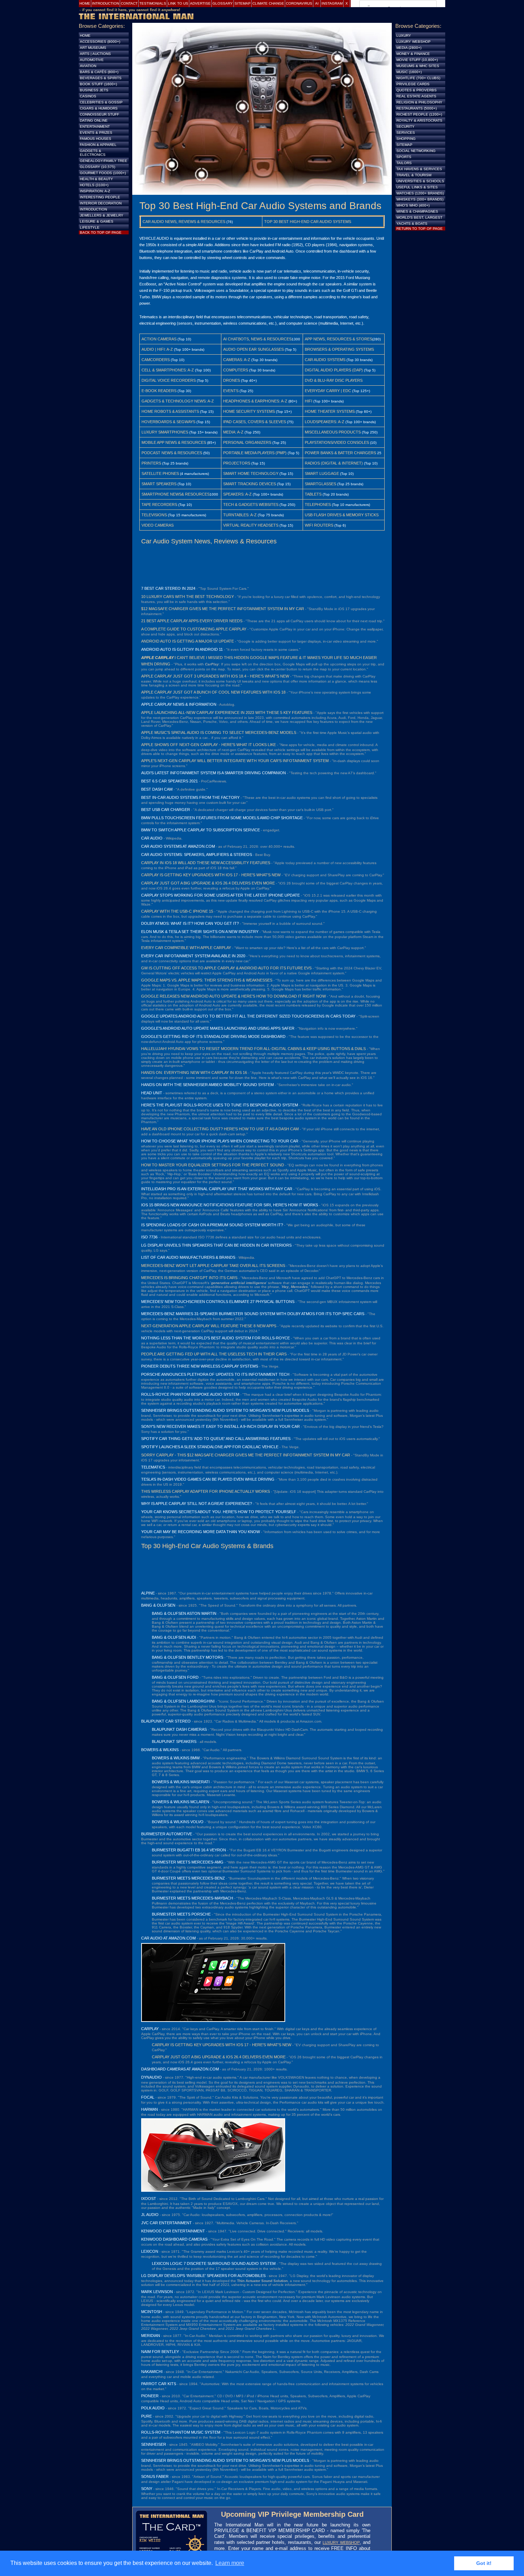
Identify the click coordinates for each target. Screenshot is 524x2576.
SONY (147, 2489)
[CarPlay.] (213, 2020)
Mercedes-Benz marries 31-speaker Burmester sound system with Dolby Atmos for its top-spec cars (253, 1314)
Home (85, 3)
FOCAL (148, 2097)
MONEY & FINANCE (413, 54)
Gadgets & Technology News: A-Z (178, 401)
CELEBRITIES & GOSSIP (101, 102)
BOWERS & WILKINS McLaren (181, 1802)
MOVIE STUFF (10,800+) (417, 60)
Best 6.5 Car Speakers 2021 (169, 781)
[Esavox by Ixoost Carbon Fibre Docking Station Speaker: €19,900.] (213, 2190)
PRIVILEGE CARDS (413, 84)
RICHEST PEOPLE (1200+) (419, 114)
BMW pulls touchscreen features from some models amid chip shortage (222, 818)
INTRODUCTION (93, 209)
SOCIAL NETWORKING (416, 151)
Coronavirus (299, 3)
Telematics (153, 1467)
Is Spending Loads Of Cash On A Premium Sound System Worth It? (212, 1225)
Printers (151, 463)
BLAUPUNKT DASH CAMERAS (179, 1729)
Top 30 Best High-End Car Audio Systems (308, 222)
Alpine (148, 1593)
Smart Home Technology (251, 473)
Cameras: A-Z (237, 360)
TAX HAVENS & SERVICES (419, 169)
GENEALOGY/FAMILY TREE (104, 161)
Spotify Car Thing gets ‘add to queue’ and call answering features (216, 1439)
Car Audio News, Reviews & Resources (184, 222)
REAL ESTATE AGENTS (416, 96)
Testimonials (153, 3)
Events (231, 391)
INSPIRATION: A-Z (95, 191)
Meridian (151, 2336)
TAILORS (404, 163)
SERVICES (406, 133)
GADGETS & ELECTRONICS (93, 153)
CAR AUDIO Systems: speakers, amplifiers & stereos (197, 855)
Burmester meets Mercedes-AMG (188, 1862)
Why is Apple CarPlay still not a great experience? (197, 1503)
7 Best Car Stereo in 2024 (168, 588)
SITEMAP (404, 145)
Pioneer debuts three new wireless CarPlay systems (200, 1366)
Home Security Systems (249, 411)
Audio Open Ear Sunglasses (253, 349)
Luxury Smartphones (165, 432)
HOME (85, 36)
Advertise (200, 3)
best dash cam (157, 789)
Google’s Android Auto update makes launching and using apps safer (218, 1028)
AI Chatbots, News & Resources (257, 339)
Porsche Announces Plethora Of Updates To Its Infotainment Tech (215, 1374)
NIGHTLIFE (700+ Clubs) (418, 78)
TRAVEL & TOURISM (414, 175)
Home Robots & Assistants (170, 411)
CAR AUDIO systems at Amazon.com (178, 846)
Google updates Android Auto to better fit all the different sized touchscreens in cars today (248, 1016)
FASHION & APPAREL (98, 145)
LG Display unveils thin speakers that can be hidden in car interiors (216, 1245)
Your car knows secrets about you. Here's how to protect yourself (219, 1512)
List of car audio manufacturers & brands (188, 1257)
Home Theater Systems (330, 411)
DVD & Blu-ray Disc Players (334, 380)
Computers (236, 370)
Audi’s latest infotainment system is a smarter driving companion (214, 773)
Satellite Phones (160, 473)
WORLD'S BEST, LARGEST (419, 217)
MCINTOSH (152, 2312)
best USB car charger (166, 810)
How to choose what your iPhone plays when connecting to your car (220, 1141)
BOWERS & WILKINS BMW (176, 1758)
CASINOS (88, 96)
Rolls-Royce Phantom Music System (181, 2432)
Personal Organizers (247, 442)
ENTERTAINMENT (95, 126)
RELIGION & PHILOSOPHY (419, 102)
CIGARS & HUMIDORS (99, 108)
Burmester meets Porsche (181, 1914)
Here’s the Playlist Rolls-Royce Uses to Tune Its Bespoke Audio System (220, 1105)
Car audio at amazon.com (168, 1938)
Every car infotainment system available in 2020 (193, 956)
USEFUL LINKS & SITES (417, 187)
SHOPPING (406, 139)
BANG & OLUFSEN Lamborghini (183, 1701)
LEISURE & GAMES (97, 221)
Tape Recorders (159, 504)
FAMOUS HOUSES (96, 139)
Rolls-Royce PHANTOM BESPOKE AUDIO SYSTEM (190, 1394)
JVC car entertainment (166, 2223)
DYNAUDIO (151, 2077)
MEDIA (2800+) (409, 48)
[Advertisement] (262, 565)
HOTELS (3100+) (94, 185)
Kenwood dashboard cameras (174, 2239)
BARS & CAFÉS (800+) (99, 72)
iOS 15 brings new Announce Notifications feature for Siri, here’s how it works (230, 1205)
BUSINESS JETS (94, 90)
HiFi (309, 401)
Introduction (106, 3)
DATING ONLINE (94, 120)
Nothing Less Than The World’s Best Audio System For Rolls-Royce (215, 1338)
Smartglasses (320, 484)
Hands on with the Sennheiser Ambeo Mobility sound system (207, 1085)
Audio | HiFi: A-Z (157, 349)
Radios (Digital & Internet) (334, 463)
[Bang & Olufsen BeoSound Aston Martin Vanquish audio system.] (262, 193)
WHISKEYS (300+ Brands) (420, 199)
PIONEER (150, 2396)
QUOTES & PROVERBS (417, 90)
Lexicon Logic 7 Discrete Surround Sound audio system (214, 2263)
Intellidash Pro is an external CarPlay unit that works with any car (217, 1189)
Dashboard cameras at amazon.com (180, 2069)
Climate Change (268, 3)
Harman (150, 2109)
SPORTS (404, 157)
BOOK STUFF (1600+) (98, 84)
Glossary (223, 3)
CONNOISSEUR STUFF (99, 114)
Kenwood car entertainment (173, 2231)
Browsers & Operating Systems (339, 349)
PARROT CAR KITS (159, 2384)
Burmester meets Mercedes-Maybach (192, 1898)
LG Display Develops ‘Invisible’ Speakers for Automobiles (203, 2276)
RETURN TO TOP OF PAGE (420, 229)
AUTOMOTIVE (92, 60)
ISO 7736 (149, 1237)
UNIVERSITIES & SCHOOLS (420, 181)
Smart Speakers (159, 484)
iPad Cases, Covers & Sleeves (255, 422)
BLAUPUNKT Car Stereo (166, 1721)
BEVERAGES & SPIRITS (101, 78)
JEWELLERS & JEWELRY (102, 215)
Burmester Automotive (167, 1834)
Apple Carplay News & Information (179, 704)
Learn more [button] (230, 2563)
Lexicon (150, 2251)
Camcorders (156, 360)
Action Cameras (159, 339)
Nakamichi (152, 2372)
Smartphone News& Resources (176, 494)
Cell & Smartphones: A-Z (168, 370)
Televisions (154, 515)
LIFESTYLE (90, 227)
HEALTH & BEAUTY (96, 179)
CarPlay (150, 2029)
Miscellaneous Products (333, 432)
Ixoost (149, 2199)
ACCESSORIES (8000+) (100, 42)
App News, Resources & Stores (338, 339)
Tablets (313, 494)
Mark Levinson (157, 2292)
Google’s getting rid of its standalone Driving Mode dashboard (213, 1036)
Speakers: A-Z (237, 494)
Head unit (152, 1093)
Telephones (318, 504)
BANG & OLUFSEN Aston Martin (184, 1613)
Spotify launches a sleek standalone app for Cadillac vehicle (210, 1447)
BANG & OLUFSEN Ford (175, 1677)
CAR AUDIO (152, 838)
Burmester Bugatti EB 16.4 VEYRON (189, 1850)
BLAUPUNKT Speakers (174, 1741)
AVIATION (88, 66)
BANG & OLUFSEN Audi (174, 1637)
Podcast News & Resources (172, 453)
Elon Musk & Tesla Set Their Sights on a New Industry (200, 932)
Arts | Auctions (95, 54)
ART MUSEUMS (93, 48)
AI (317, 3)
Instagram (332, 3)
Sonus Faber (155, 2476)
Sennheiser (154, 2444)
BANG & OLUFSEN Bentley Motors (187, 1657)
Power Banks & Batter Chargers (340, 453)
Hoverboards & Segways (168, 422)
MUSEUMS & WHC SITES (418, 66)
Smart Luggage (322, 473)
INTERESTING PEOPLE (100, 197)
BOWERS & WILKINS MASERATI (181, 1782)
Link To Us (178, 3)
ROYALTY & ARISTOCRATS (419, 120)
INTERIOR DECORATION (101, 203)
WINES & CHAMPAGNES (417, 211)
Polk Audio (153, 2408)
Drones (232, 380)
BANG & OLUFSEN (158, 1605)
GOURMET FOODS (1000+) (103, 173)
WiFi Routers (319, 525)
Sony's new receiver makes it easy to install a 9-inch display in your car (220, 1426)
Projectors (237, 463)
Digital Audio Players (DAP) (334, 370)
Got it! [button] (484, 2563)
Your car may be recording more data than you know (201, 1532)
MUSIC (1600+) (409, 72)
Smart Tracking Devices (250, 484)
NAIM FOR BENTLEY (160, 2352)
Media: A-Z (233, 432)
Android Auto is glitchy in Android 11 (182, 649)
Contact (129, 3)
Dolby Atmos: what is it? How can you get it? (190, 923)
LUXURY (404, 36)
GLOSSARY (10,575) (97, 167)
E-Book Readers (159, 391)
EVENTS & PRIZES (96, 133)
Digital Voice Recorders (169, 380)
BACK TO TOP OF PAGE (101, 232)
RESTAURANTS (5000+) (417, 108)
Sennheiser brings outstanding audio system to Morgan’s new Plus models (225, 1410)
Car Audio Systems (325, 360)
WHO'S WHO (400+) (413, 205)
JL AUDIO (150, 2215)
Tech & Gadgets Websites (251, 504)
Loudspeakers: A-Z (325, 422)
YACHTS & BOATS (412, 224)
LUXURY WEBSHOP (341, 2542)
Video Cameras (158, 525)
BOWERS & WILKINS (160, 1750)
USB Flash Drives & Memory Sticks (342, 515)
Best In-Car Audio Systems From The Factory (190, 797)
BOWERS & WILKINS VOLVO (178, 1822)
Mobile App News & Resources (174, 442)
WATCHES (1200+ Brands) (420, 193)
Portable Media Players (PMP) (255, 453)
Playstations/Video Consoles (337, 442)
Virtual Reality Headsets (251, 525)
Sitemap (243, 3)
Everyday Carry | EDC (328, 391)
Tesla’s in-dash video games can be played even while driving (208, 1479)
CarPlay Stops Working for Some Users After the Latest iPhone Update (220, 895)
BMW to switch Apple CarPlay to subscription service (201, 830)
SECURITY (405, 126)
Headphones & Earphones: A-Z (255, 401)
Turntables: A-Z (240, 515)
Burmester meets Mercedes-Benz (188, 1878)
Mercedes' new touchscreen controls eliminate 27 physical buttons (218, 1302)
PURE (147, 2416)
